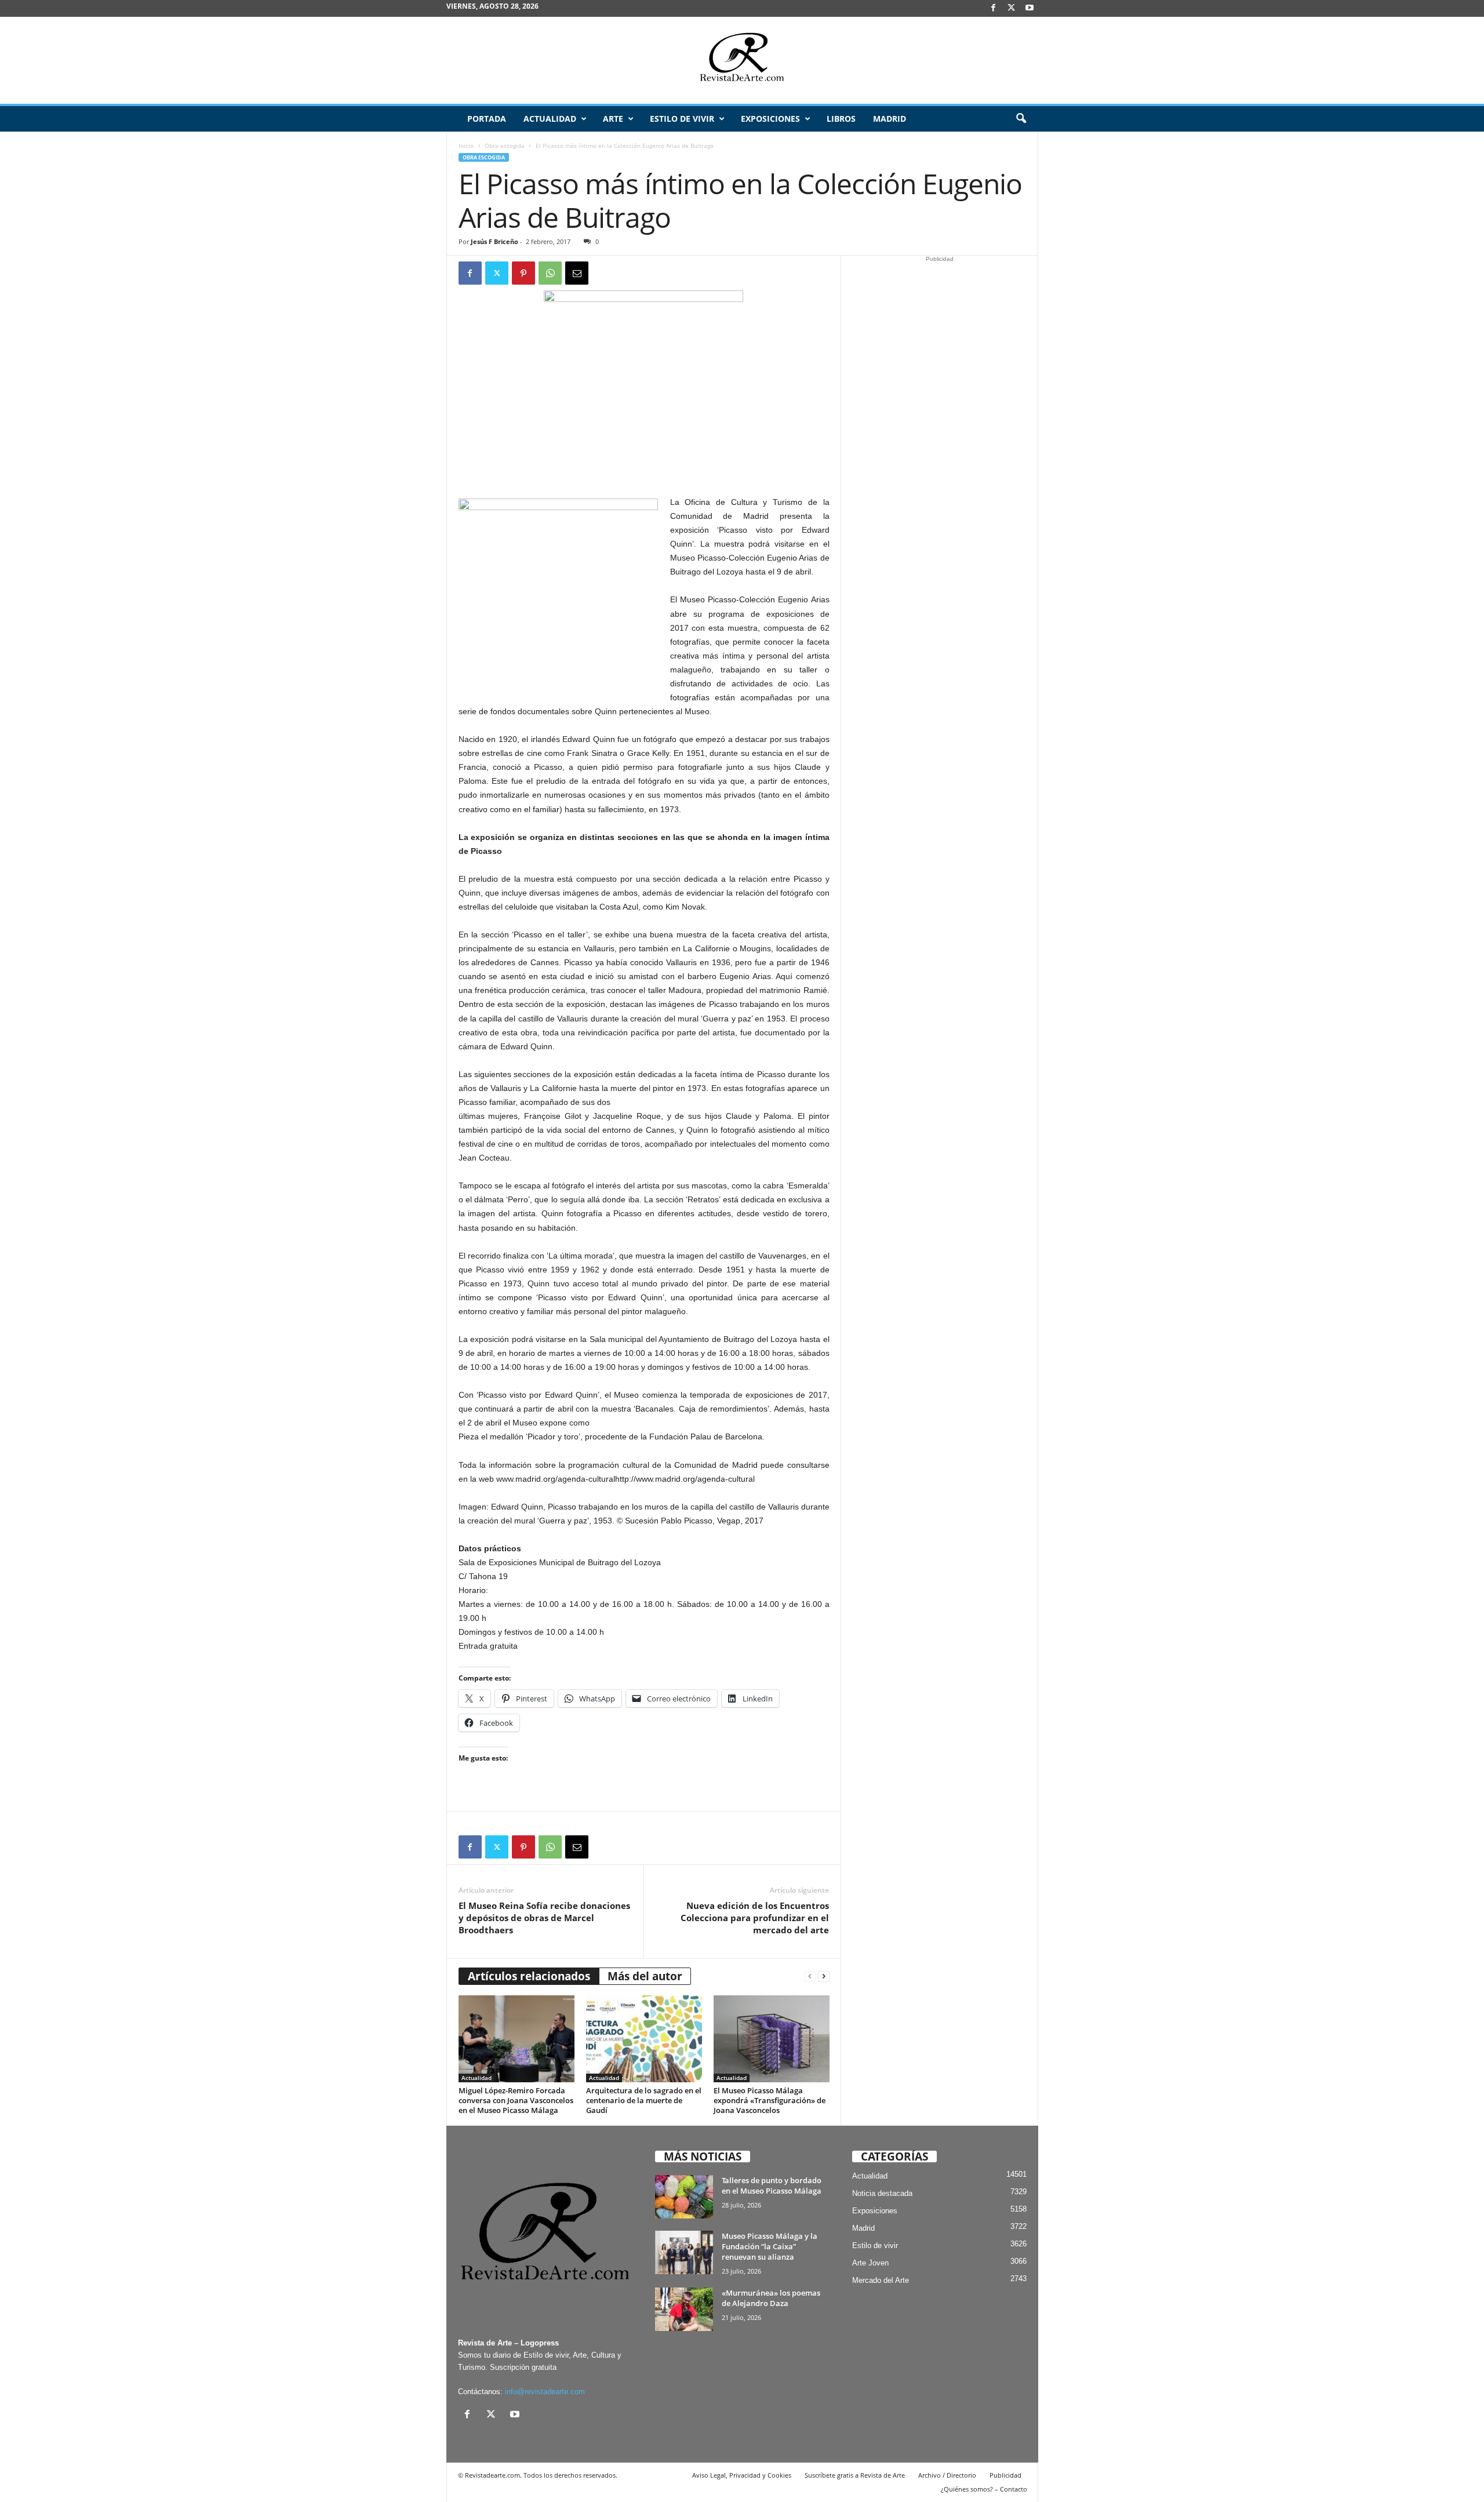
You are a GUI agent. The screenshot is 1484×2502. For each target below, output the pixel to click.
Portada (487, 119)
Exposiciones (770, 119)
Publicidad (1005, 2475)
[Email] (577, 273)
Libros (841, 119)
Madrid (890, 119)
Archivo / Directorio (947, 2475)
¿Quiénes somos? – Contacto (984, 2489)
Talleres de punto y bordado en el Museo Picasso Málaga (772, 2185)
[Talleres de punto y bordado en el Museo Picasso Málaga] (684, 2197)
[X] (1012, 8)
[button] (1021, 119)
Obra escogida (505, 146)
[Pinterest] (523, 273)
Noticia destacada (882, 2193)
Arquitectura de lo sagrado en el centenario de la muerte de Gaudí (644, 2100)
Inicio (466, 146)
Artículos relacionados (529, 1976)
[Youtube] (1030, 8)
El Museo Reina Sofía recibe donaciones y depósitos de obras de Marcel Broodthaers (544, 1918)
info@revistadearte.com (545, 2392)
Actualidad (550, 119)
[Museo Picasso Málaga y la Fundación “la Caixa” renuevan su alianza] (684, 2252)
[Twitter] (497, 273)
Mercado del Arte (881, 2280)
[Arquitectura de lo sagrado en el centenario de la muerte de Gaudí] (644, 2039)
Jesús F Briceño (494, 241)
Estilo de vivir (682, 119)
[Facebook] (994, 8)
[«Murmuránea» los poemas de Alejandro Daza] (684, 2309)
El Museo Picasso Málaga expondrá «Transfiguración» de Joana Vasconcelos (770, 2100)
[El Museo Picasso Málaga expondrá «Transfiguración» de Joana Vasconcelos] (772, 2039)
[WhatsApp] (550, 273)
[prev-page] (810, 1976)
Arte (613, 119)
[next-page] (824, 1976)
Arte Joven (870, 2263)
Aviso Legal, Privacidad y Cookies (742, 2475)
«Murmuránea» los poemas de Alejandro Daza (771, 2298)
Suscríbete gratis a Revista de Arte (855, 2475)
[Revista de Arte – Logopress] (742, 60)
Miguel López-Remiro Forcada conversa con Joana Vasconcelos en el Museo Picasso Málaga (516, 2100)
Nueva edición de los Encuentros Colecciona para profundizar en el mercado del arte (755, 1918)
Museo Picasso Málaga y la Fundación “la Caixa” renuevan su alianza (770, 2246)
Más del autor (645, 1976)
